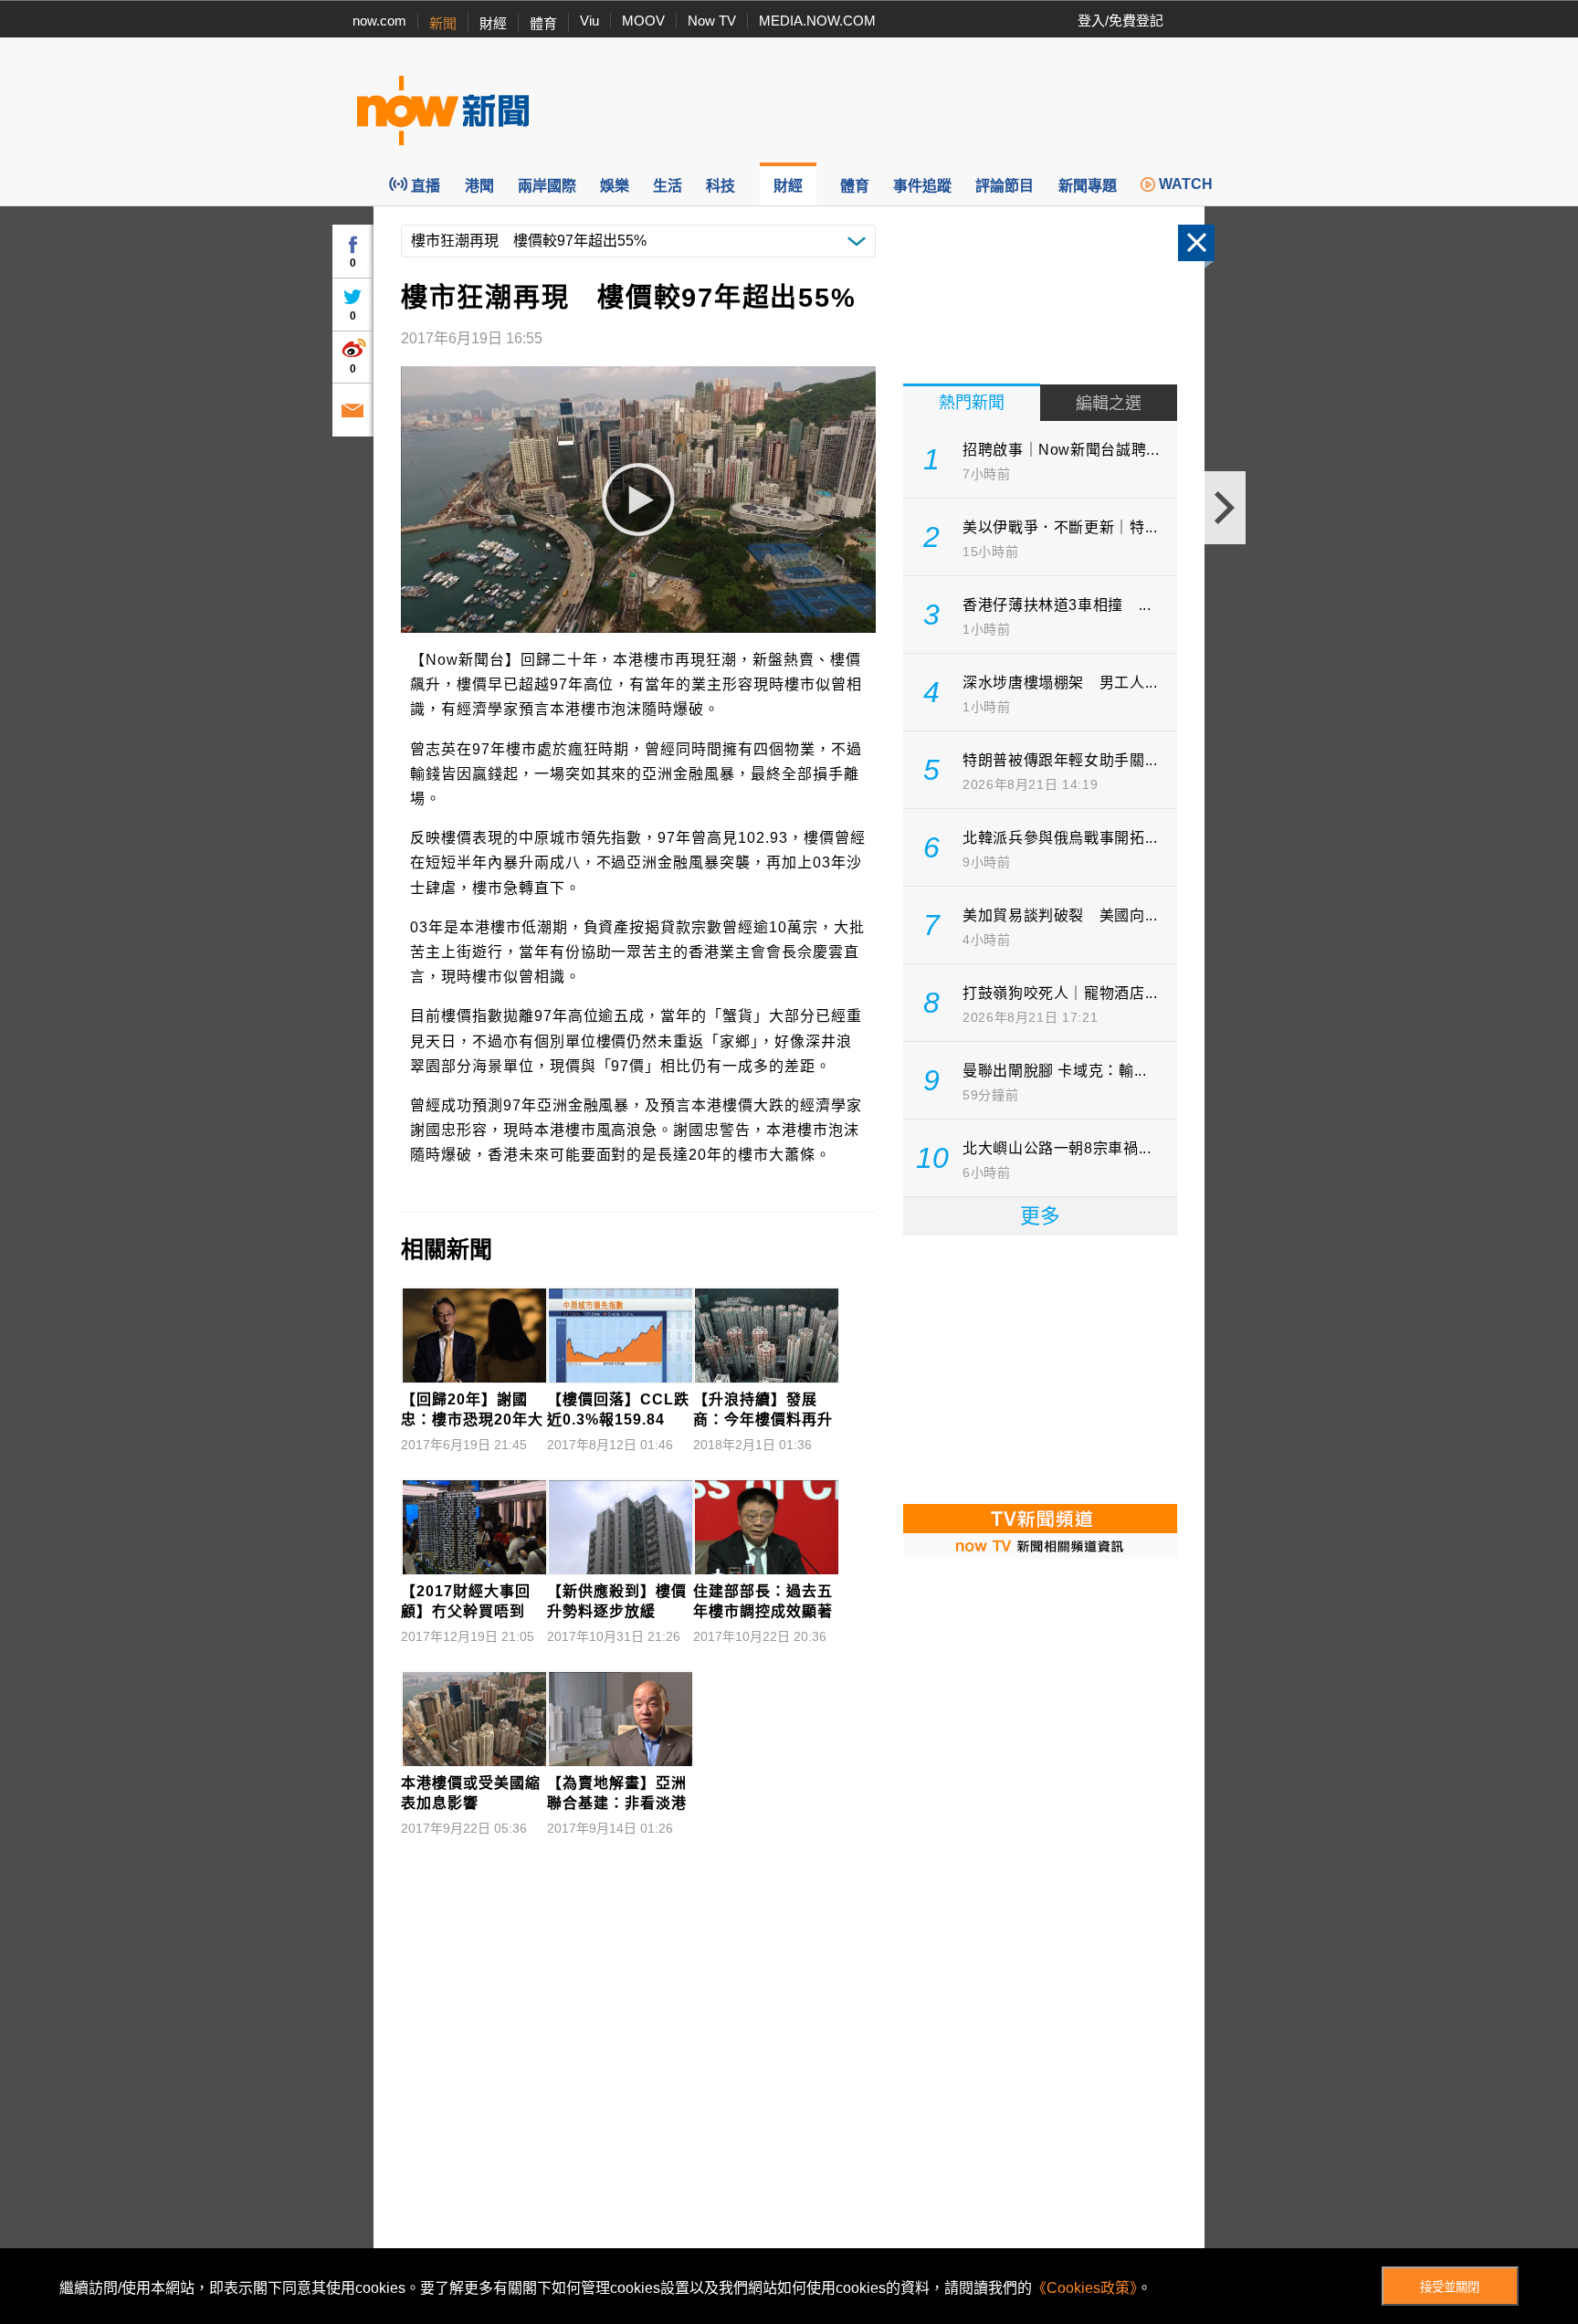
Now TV (712, 21)
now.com (379, 21)
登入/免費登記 (1120, 21)
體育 (543, 23)
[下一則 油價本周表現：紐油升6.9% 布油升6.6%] (1225, 508)
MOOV (643, 21)
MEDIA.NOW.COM (817, 21)
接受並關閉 (1450, 2287)
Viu (589, 21)
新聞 (443, 23)
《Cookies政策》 (1084, 2288)
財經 (493, 23)
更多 (1040, 1216)
